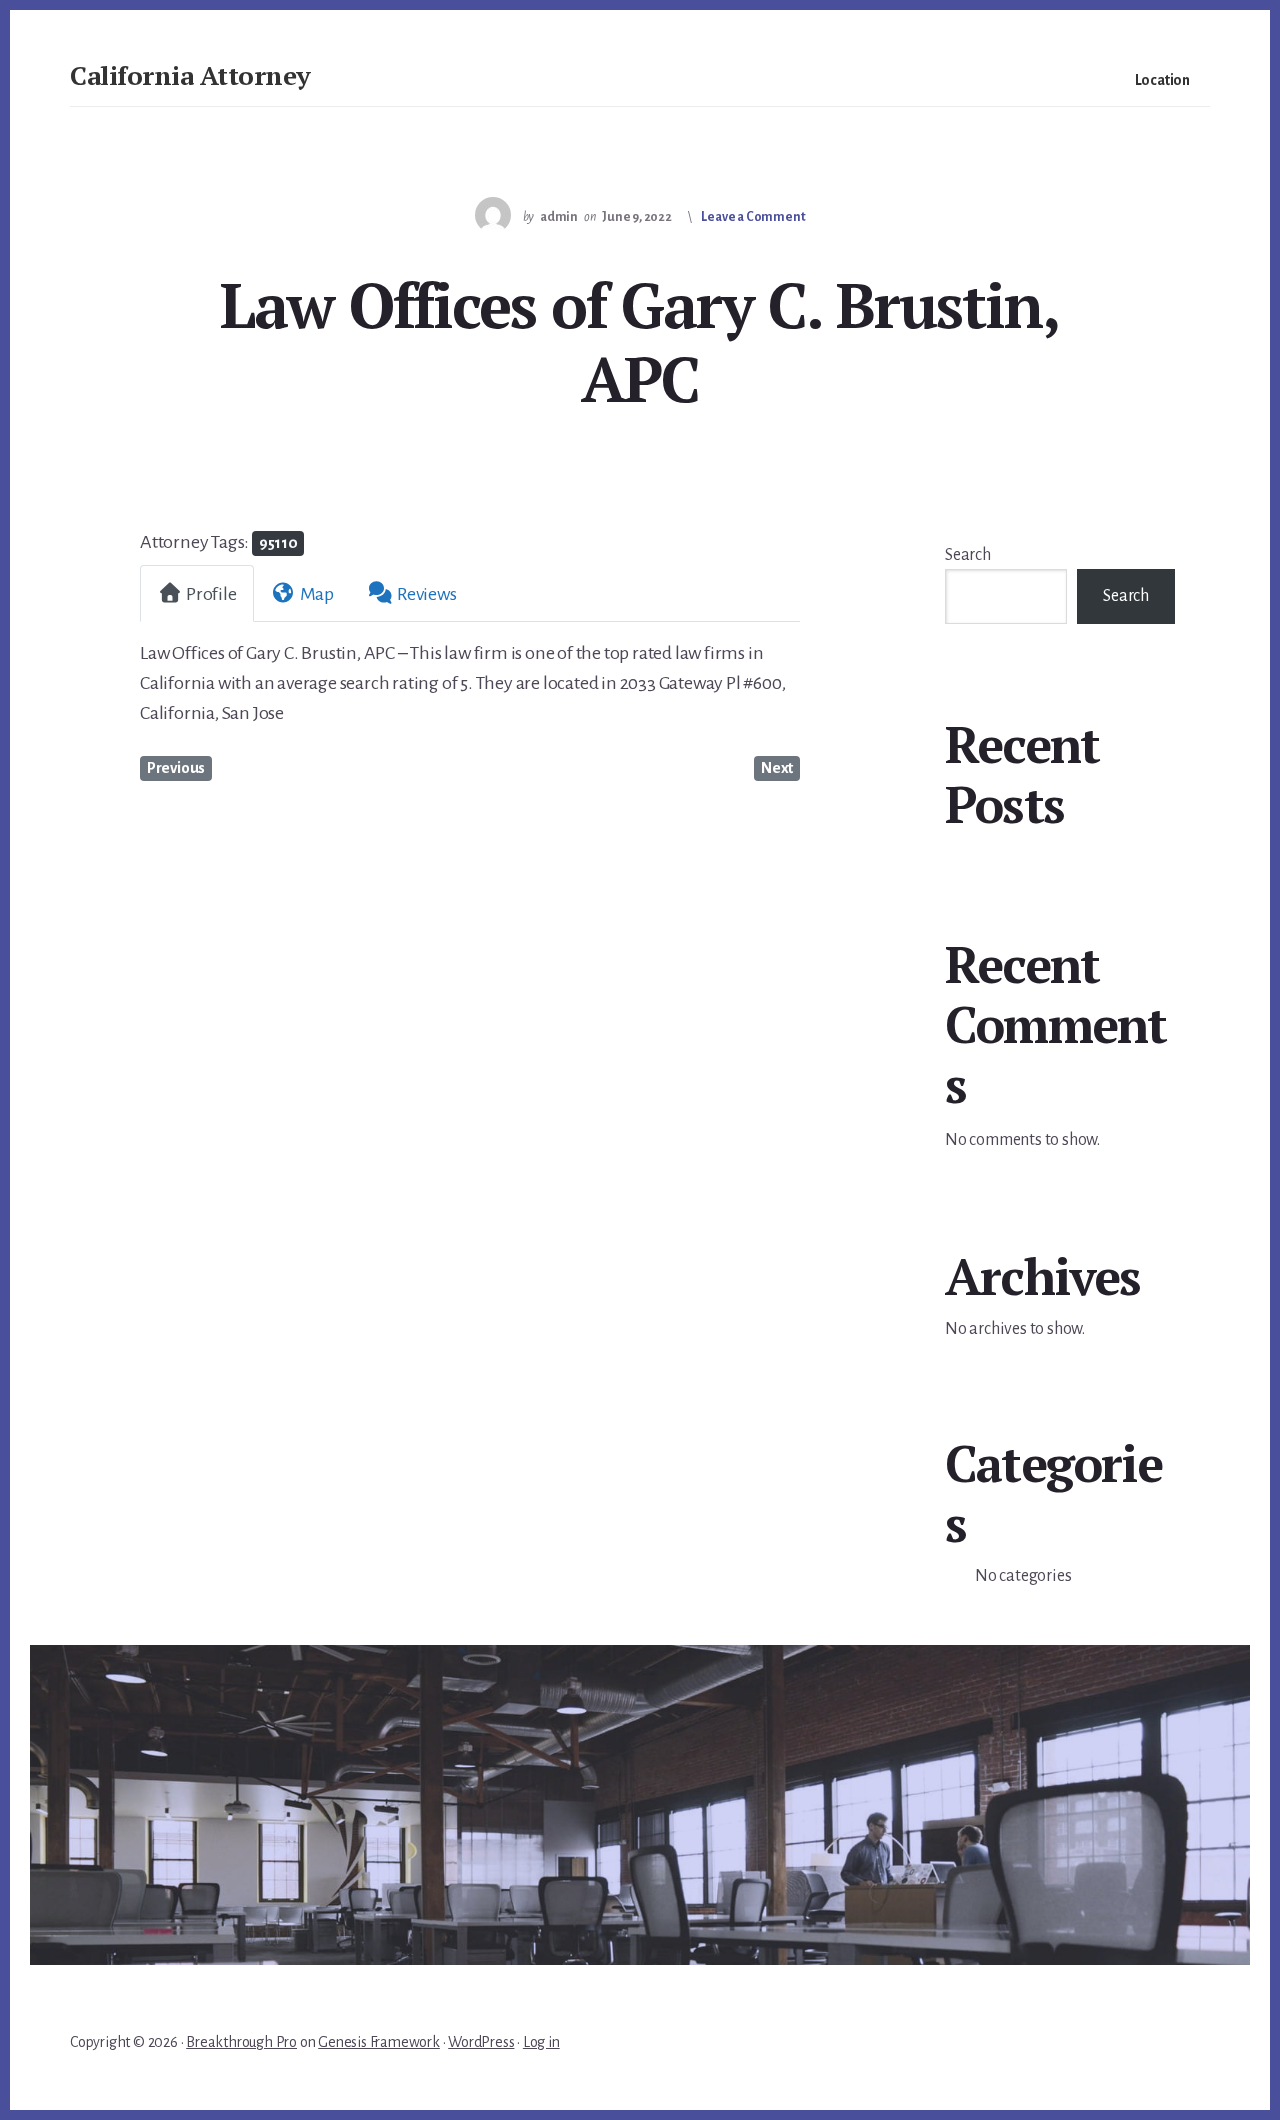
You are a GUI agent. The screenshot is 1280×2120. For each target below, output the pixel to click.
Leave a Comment (753, 217)
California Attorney (190, 75)
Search (968, 555)
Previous (176, 768)
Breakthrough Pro (241, 2042)
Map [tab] (317, 594)
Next (777, 768)
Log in (541, 2042)
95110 (278, 543)
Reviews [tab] (427, 594)
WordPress (481, 2042)
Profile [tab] (211, 594)
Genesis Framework (379, 2042)
